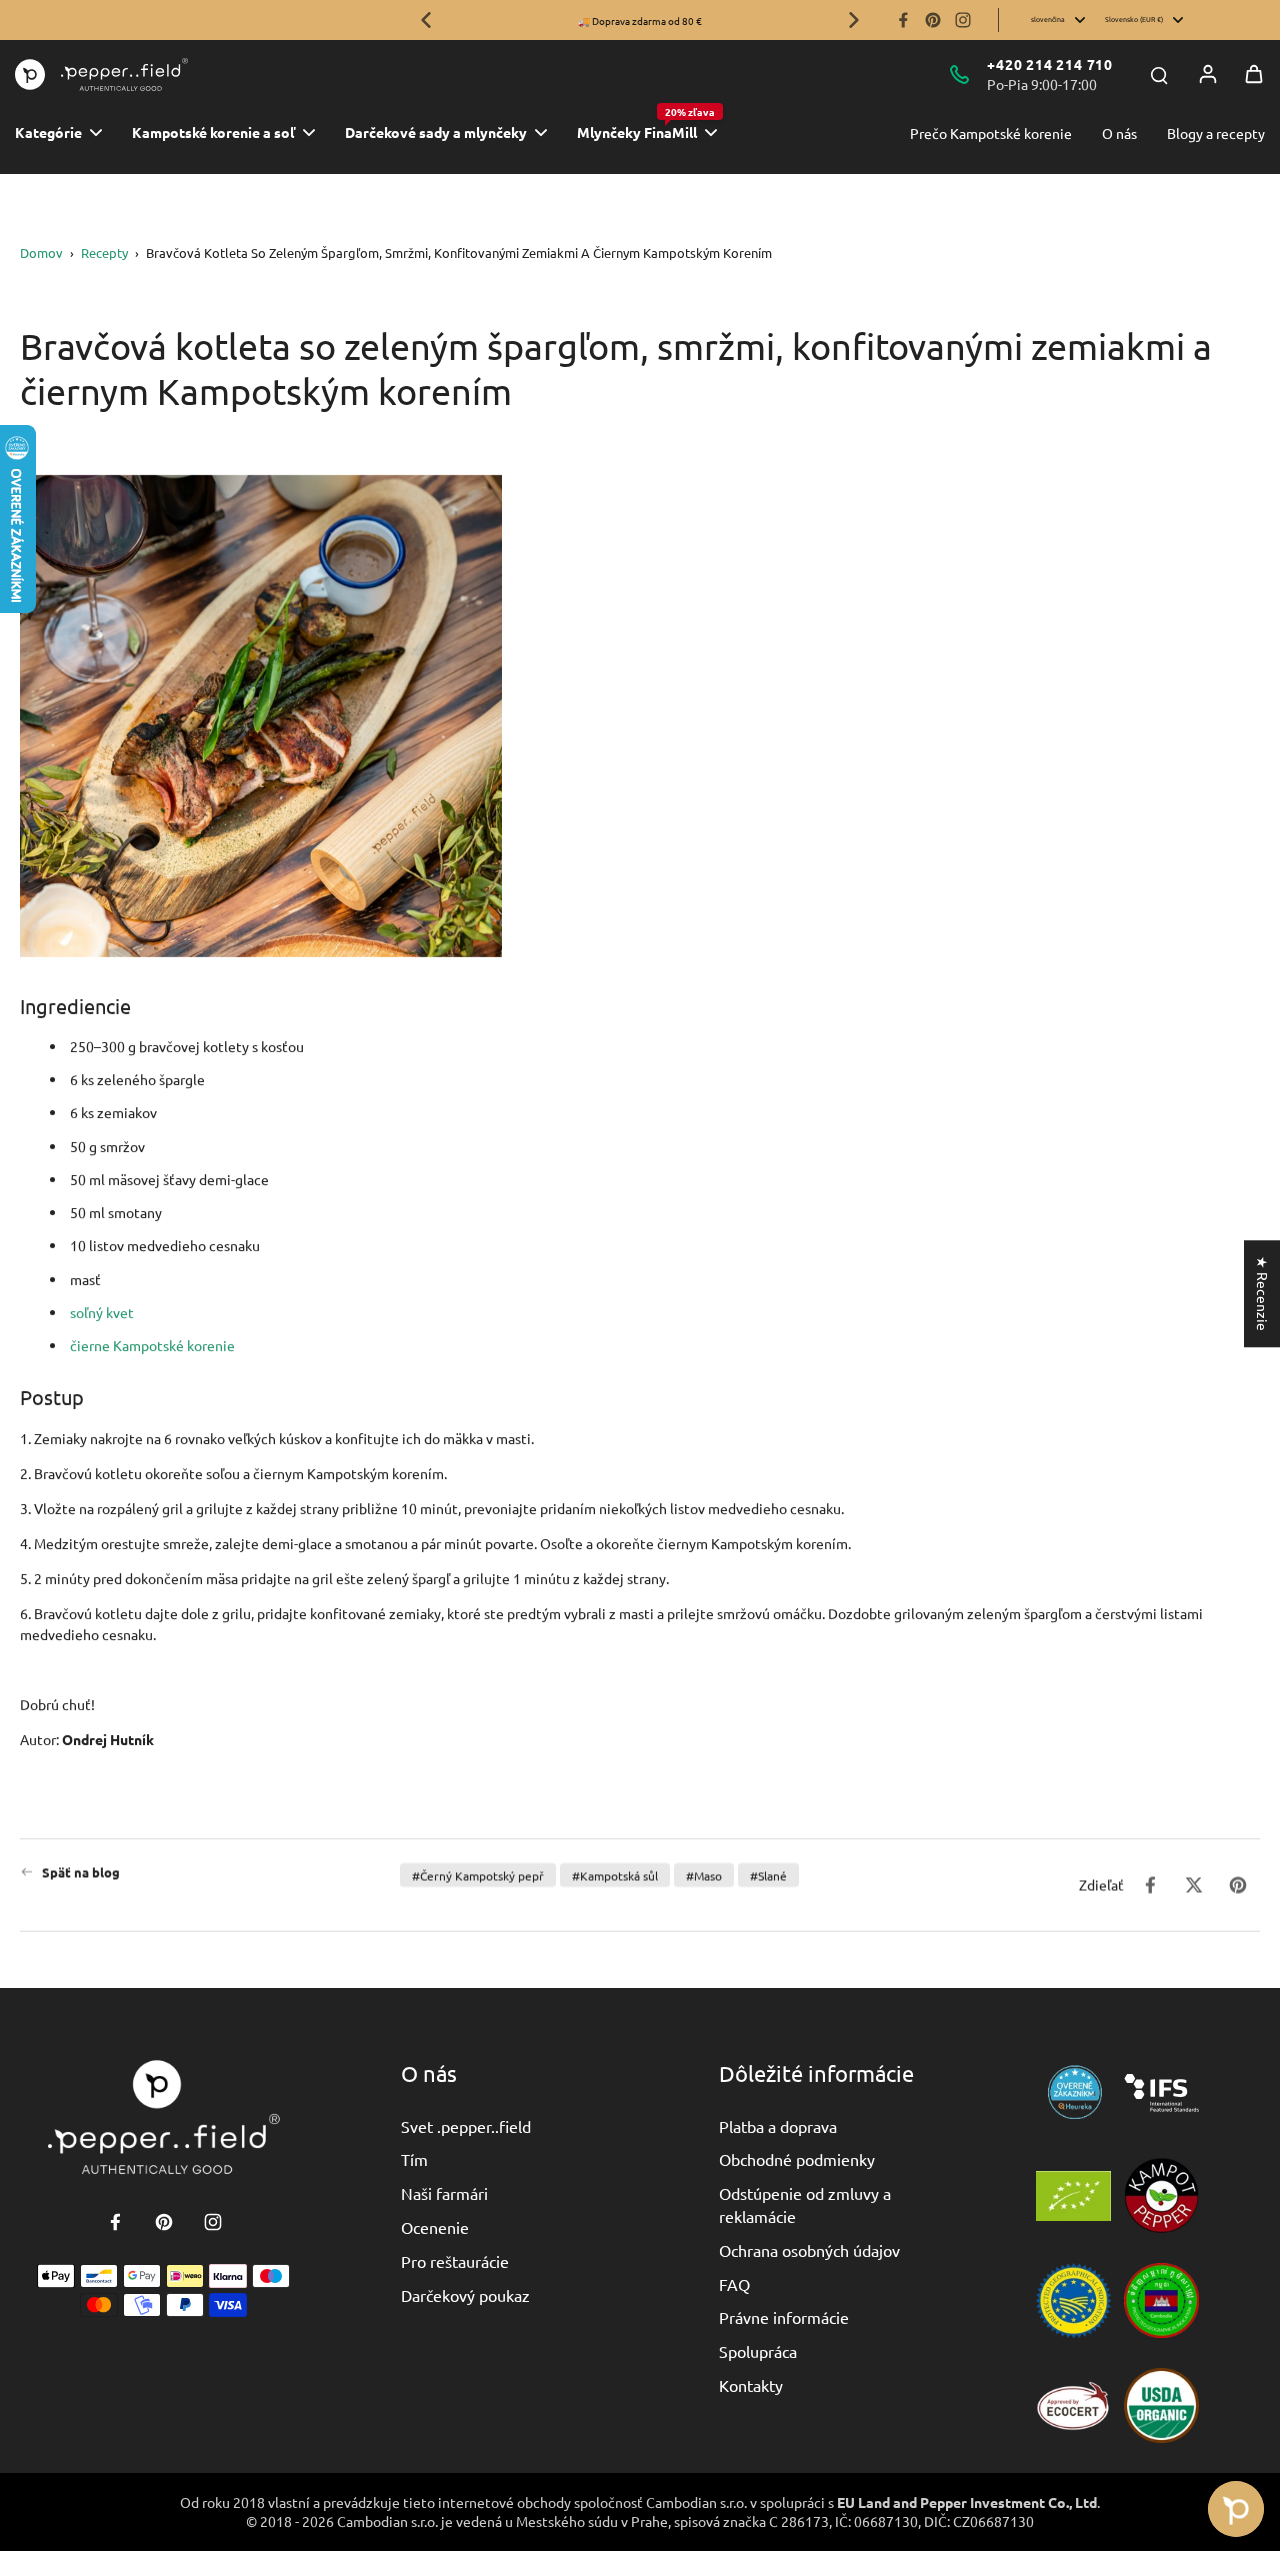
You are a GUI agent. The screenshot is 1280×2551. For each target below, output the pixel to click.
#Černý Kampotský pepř (478, 1875)
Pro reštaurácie (455, 2261)
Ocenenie (435, 2227)
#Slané (768, 1875)
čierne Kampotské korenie (152, 1345)
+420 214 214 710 (1050, 64)
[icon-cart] (1254, 74)
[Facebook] (903, 20)
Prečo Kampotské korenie (991, 133)
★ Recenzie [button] (1263, 1293)
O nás (1119, 133)
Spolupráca (758, 2351)
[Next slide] (854, 20)
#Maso (704, 1875)
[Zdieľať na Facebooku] (1150, 1885)
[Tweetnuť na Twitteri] (1194, 1885)
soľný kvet (102, 1312)
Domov (41, 252)
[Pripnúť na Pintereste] (1238, 1885)
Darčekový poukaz (465, 2295)
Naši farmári (444, 2193)
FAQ (734, 2284)
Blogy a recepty (1216, 133)
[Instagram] (963, 20)
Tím (414, 2159)
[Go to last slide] (426, 20)
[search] (1159, 74)
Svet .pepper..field (466, 2126)
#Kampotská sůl (615, 1875)
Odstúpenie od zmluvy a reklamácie (805, 2204)
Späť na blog (81, 1871)
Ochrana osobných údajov (809, 2250)
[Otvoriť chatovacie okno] (1236, 2509)
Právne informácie (784, 2317)
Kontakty (751, 2385)
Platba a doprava (778, 2126)
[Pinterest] (933, 20)
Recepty (104, 252)
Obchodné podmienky (797, 2159)
